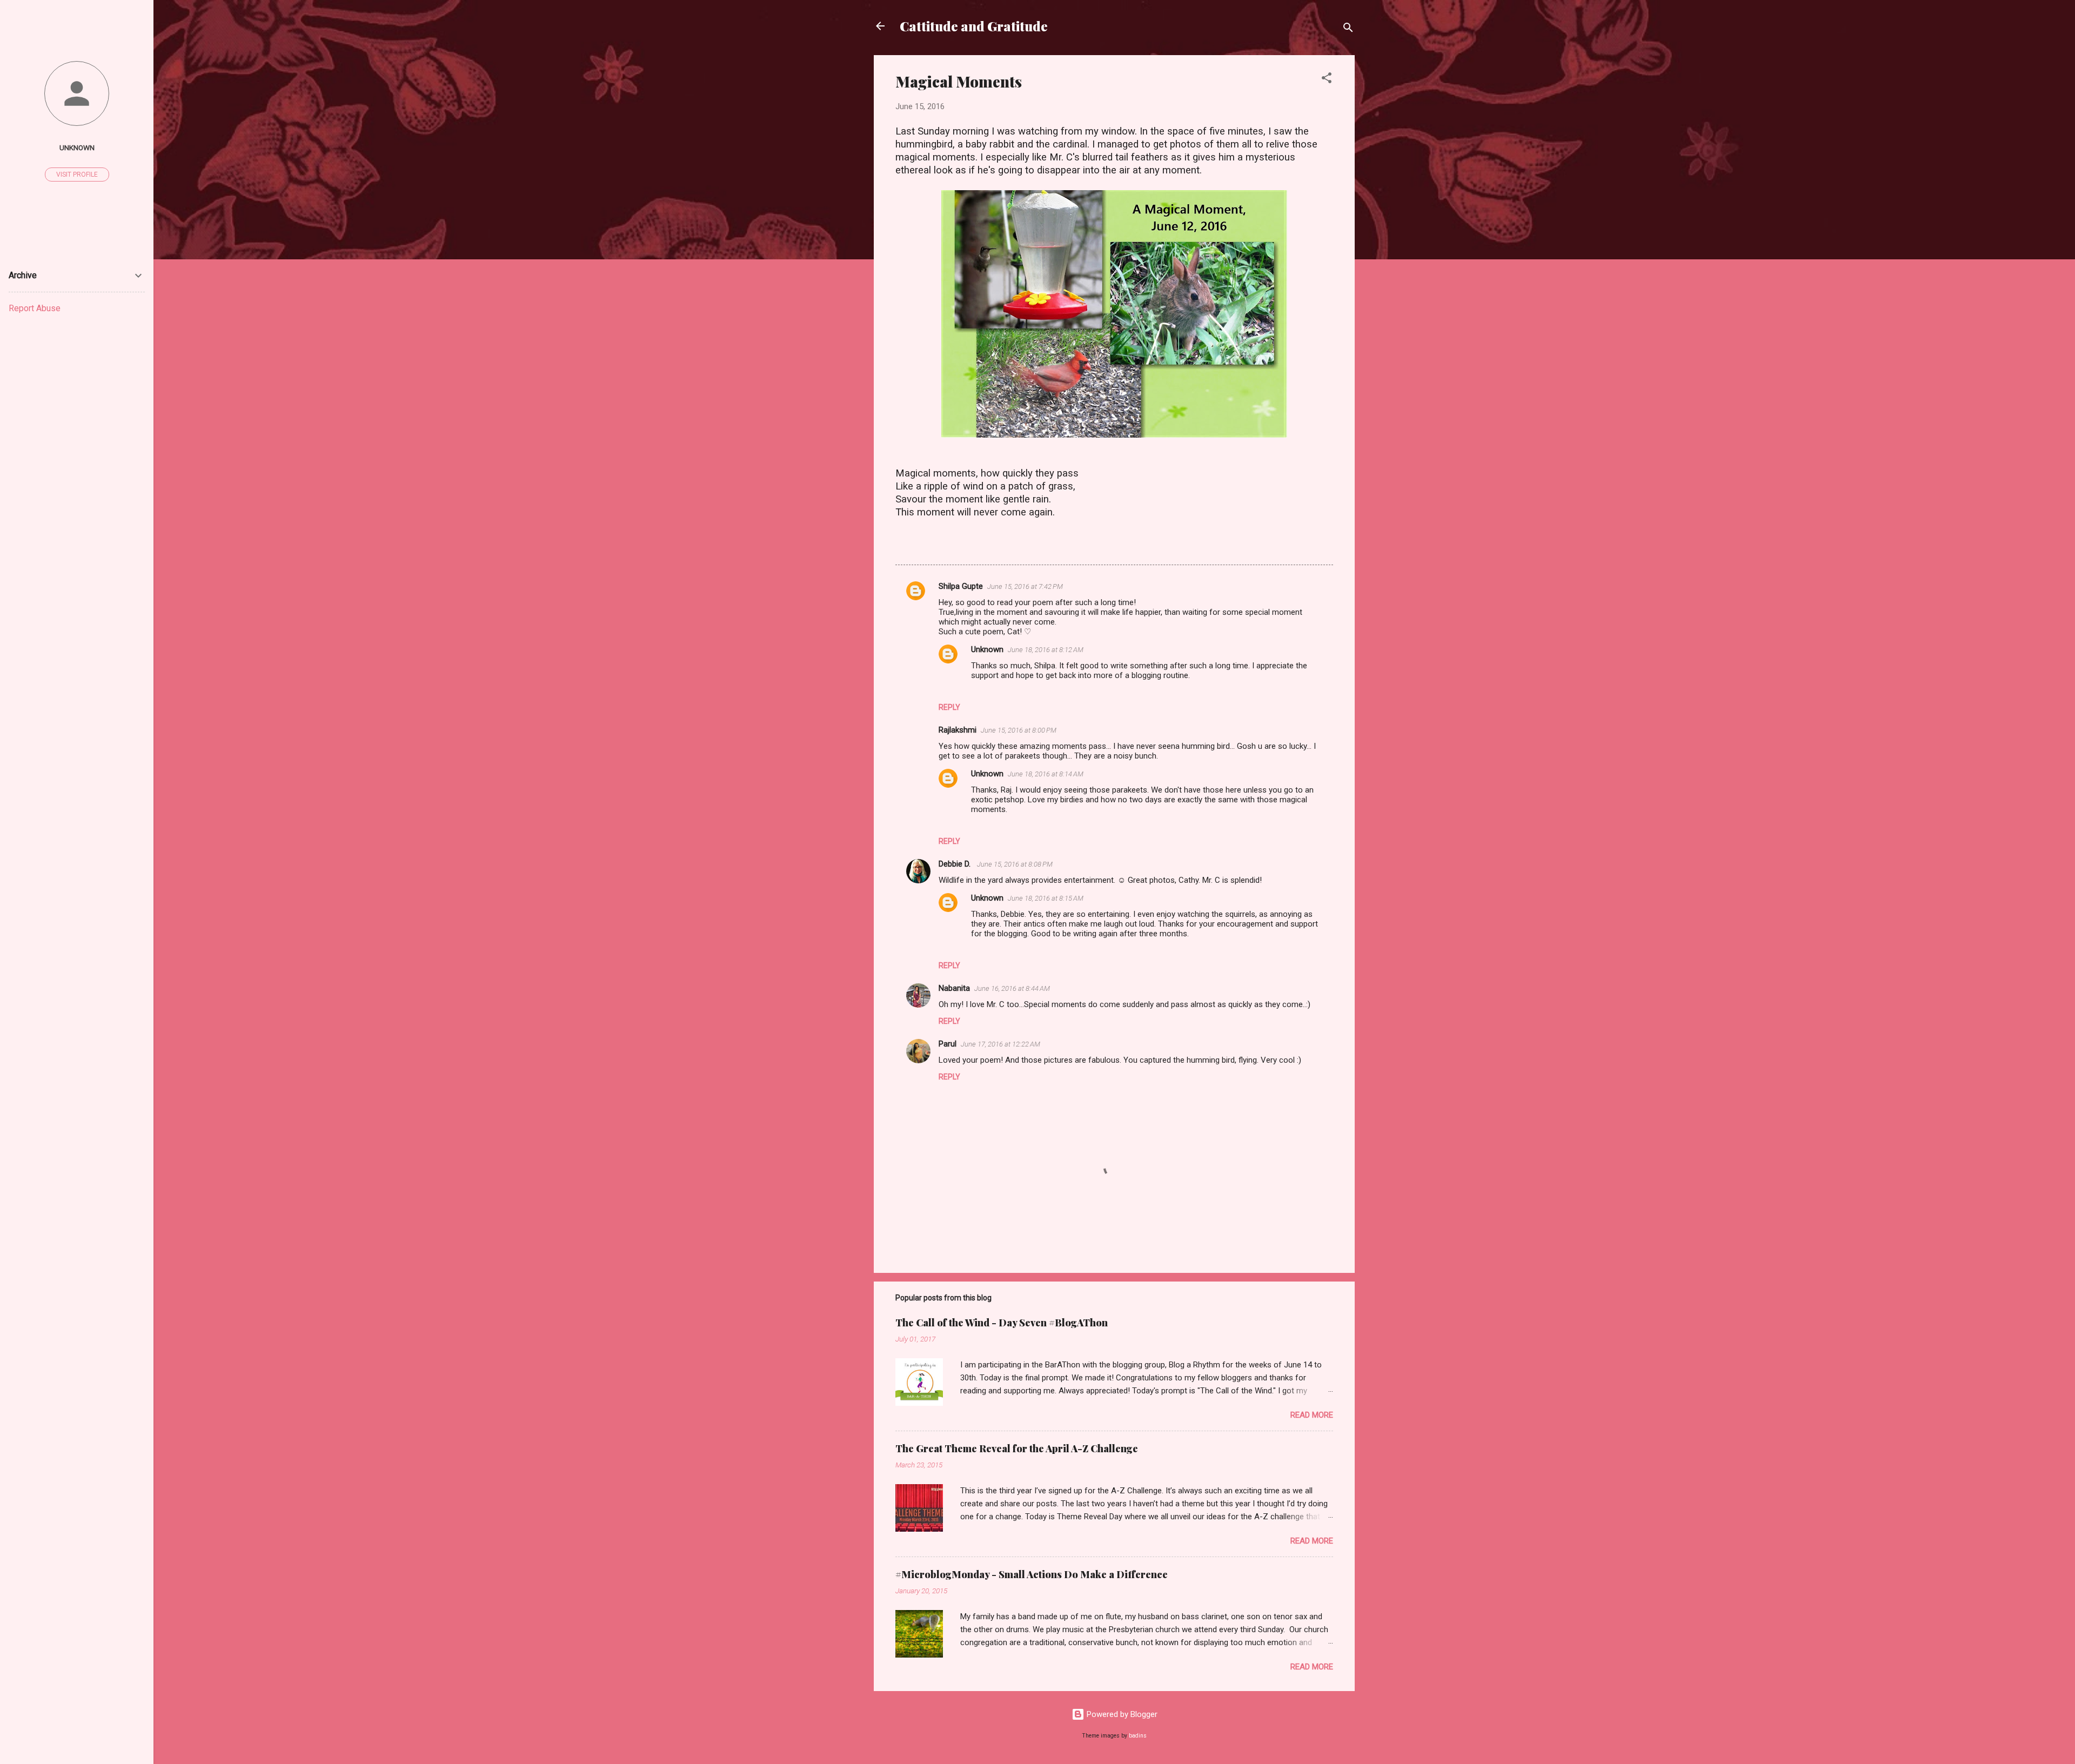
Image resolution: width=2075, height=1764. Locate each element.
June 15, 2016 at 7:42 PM (1025, 586)
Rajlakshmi (958, 730)
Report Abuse (35, 308)
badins (1138, 1736)
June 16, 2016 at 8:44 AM (1012, 988)
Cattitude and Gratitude (974, 26)
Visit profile (77, 175)
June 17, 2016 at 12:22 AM (1000, 1044)
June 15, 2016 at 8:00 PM (1019, 730)
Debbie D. (956, 864)
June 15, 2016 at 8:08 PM (1015, 864)
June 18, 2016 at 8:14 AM (1046, 774)
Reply (949, 707)
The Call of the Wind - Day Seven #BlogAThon (1002, 1323)
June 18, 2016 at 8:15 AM (1046, 898)
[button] (1327, 80)
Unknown (987, 649)
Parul (948, 1044)
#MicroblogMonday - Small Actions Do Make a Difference (1032, 1574)
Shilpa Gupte (961, 586)
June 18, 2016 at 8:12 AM (1046, 650)
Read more (1312, 1415)
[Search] (1348, 29)
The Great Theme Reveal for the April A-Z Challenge (1017, 1448)
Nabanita (954, 988)
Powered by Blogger (1121, 1714)
